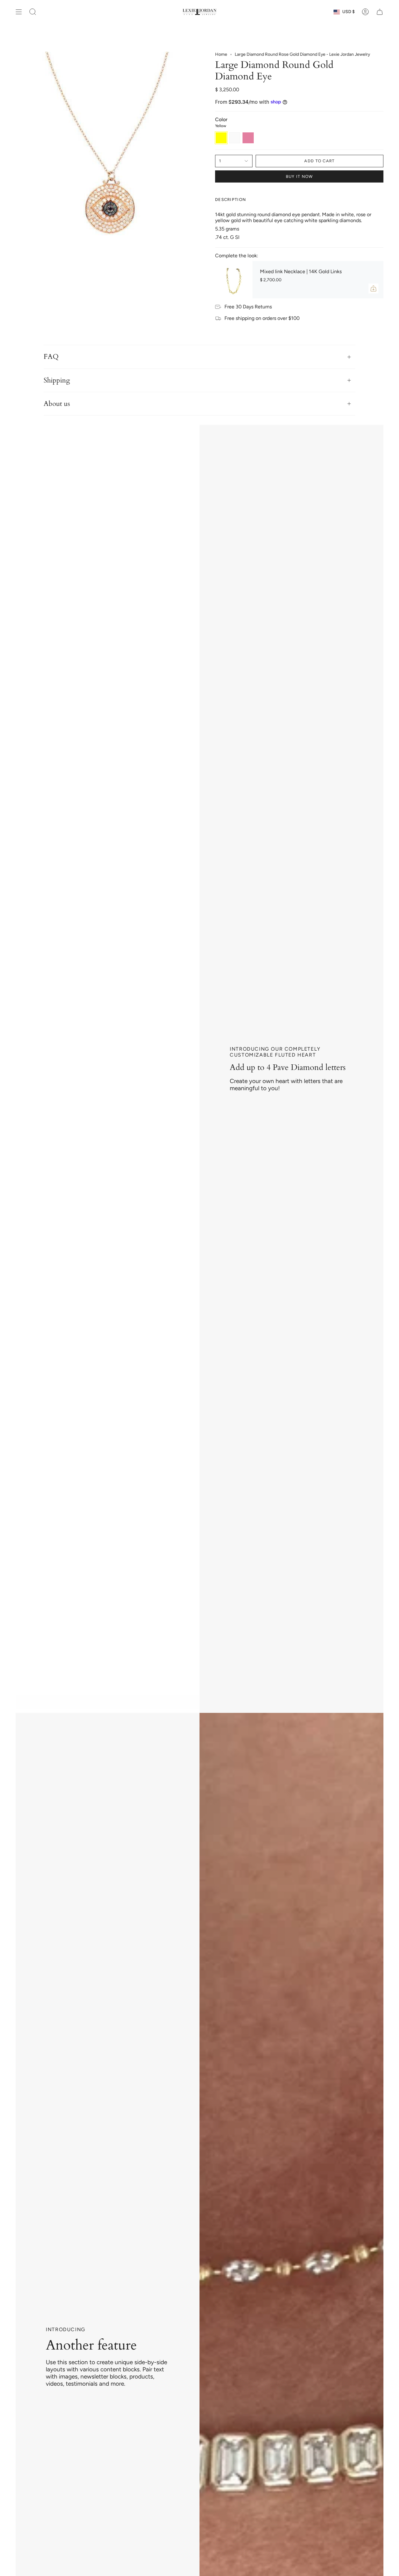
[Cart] (380, 12)
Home (221, 54)
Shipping (57, 380)
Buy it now (299, 176)
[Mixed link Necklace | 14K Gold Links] (234, 280)
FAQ (51, 357)
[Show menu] (19, 12)
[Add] (373, 288)
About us (57, 404)
